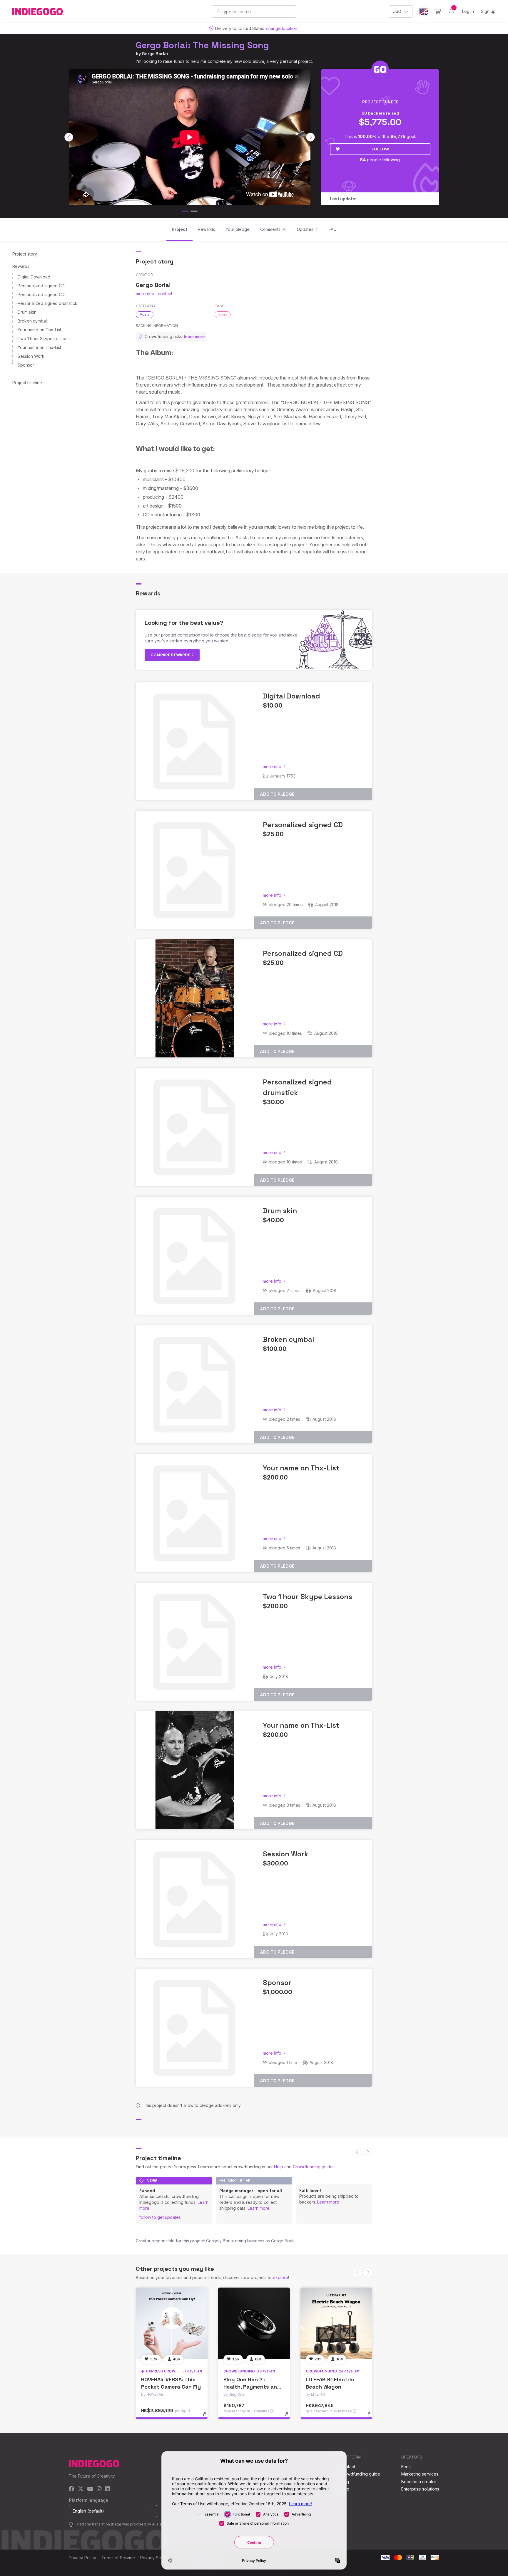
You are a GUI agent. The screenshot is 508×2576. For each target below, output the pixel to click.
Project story (25, 254)
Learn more (259, 2208)
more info (145, 294)
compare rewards (171, 655)
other (223, 315)
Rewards (21, 266)
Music (145, 315)
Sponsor (26, 365)
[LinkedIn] (107, 2489)
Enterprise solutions (420, 2489)
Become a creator (419, 2482)
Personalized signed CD (41, 286)
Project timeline (27, 383)
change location (282, 28)
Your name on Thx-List (39, 330)
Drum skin (27, 312)
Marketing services (420, 2474)
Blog (345, 2482)
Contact (348, 2467)
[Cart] (438, 11)
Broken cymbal (32, 321)
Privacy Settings (156, 2558)
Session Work (31, 356)
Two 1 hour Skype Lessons (44, 339)
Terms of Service (118, 2558)
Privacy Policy (82, 2558)
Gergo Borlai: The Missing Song (202, 45)
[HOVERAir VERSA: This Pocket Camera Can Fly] (172, 2323)
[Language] (424, 12)
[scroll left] (69, 137)
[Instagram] (99, 2489)
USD (397, 11)
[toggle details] (207, 2417)
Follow (380, 149)
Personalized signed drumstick (47, 303)
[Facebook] (72, 2489)
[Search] (219, 11)
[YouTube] (90, 2489)
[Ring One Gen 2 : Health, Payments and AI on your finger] (254, 2323)
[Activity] (452, 11)
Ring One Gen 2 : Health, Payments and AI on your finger (252, 2387)
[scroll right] (310, 137)
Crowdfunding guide (313, 2167)
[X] (81, 2489)
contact (165, 294)
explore (280, 2277)
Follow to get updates (160, 2217)
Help (279, 2167)
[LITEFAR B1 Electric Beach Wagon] (336, 2323)
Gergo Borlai (155, 54)
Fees (406, 2467)
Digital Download (34, 277)
